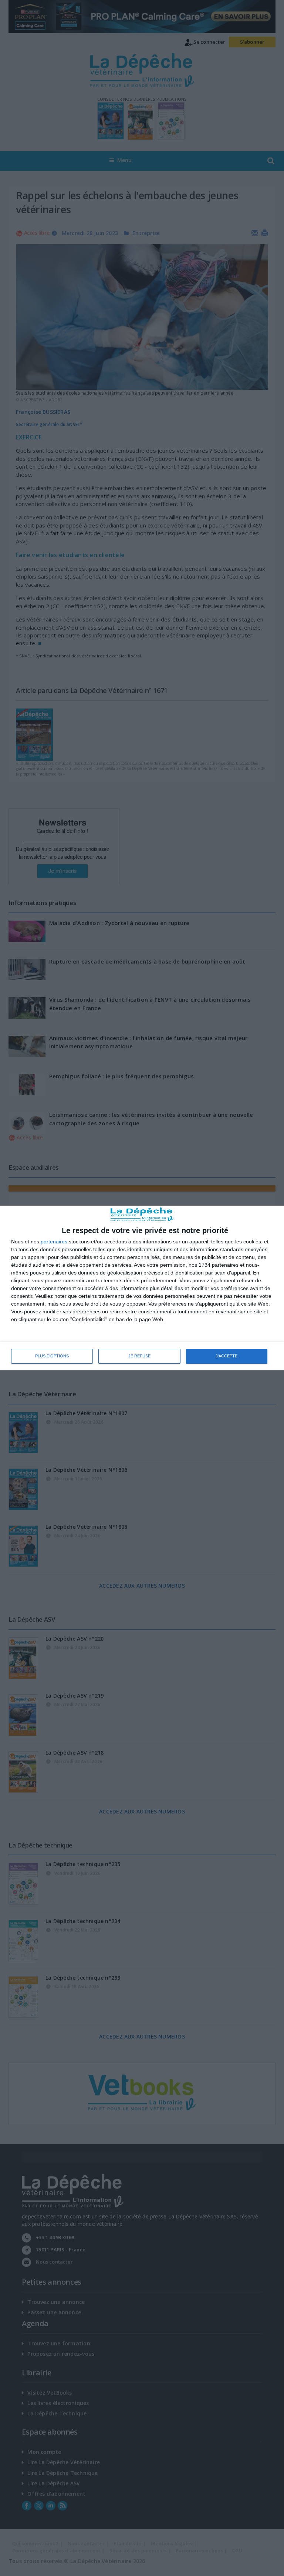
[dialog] (142, 1288)
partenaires (54, 1242)
